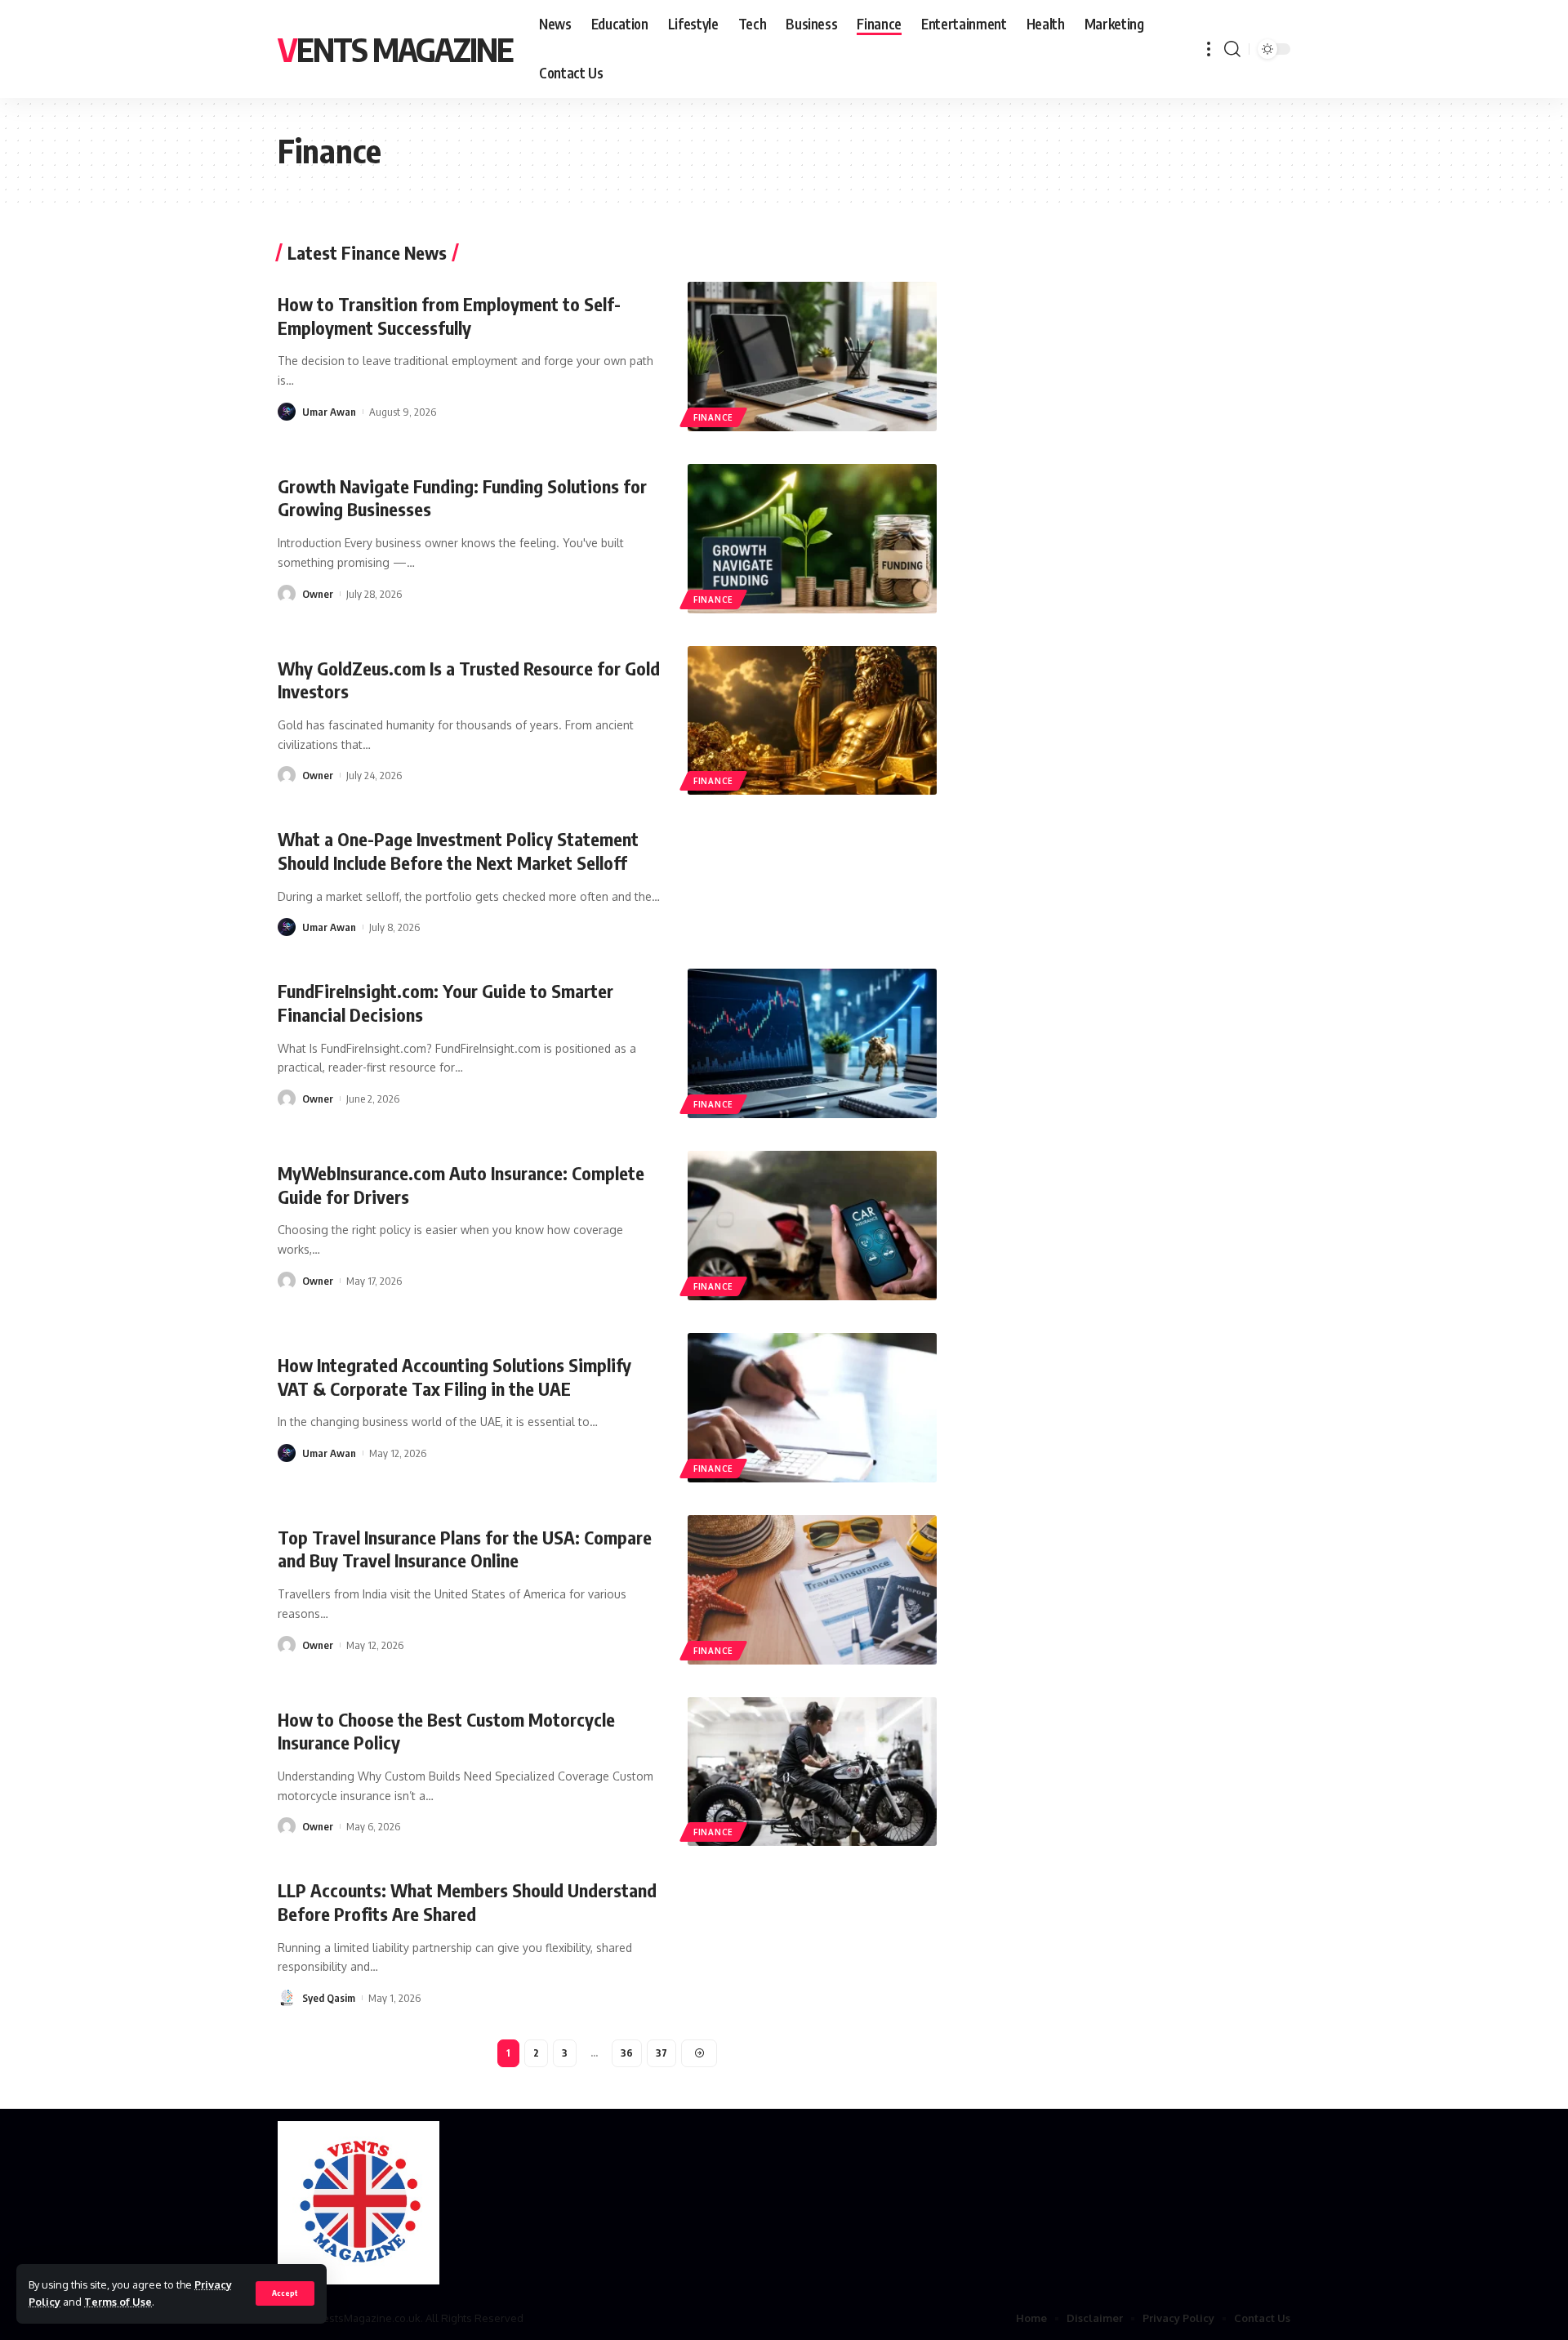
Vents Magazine (395, 49)
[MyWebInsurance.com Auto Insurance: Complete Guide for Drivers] (812, 1226)
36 (627, 2053)
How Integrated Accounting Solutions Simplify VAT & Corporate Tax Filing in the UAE (454, 1377)
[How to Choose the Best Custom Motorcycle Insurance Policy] (812, 1772)
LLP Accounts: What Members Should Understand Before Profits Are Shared (467, 1902)
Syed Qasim (329, 1998)
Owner (318, 594)
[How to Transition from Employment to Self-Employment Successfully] (812, 357)
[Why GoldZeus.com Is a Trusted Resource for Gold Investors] (812, 721)
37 (661, 2053)
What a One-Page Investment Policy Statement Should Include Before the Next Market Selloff (458, 851)
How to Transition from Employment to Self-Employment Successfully (449, 316)
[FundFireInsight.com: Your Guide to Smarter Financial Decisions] (812, 1043)
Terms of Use (118, 2302)
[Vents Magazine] (359, 2203)
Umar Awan (329, 412)
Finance (713, 417)
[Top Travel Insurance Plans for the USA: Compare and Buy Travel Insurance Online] (812, 1590)
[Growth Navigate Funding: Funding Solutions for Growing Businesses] (812, 539)
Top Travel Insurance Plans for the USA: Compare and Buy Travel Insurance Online (465, 1549)
